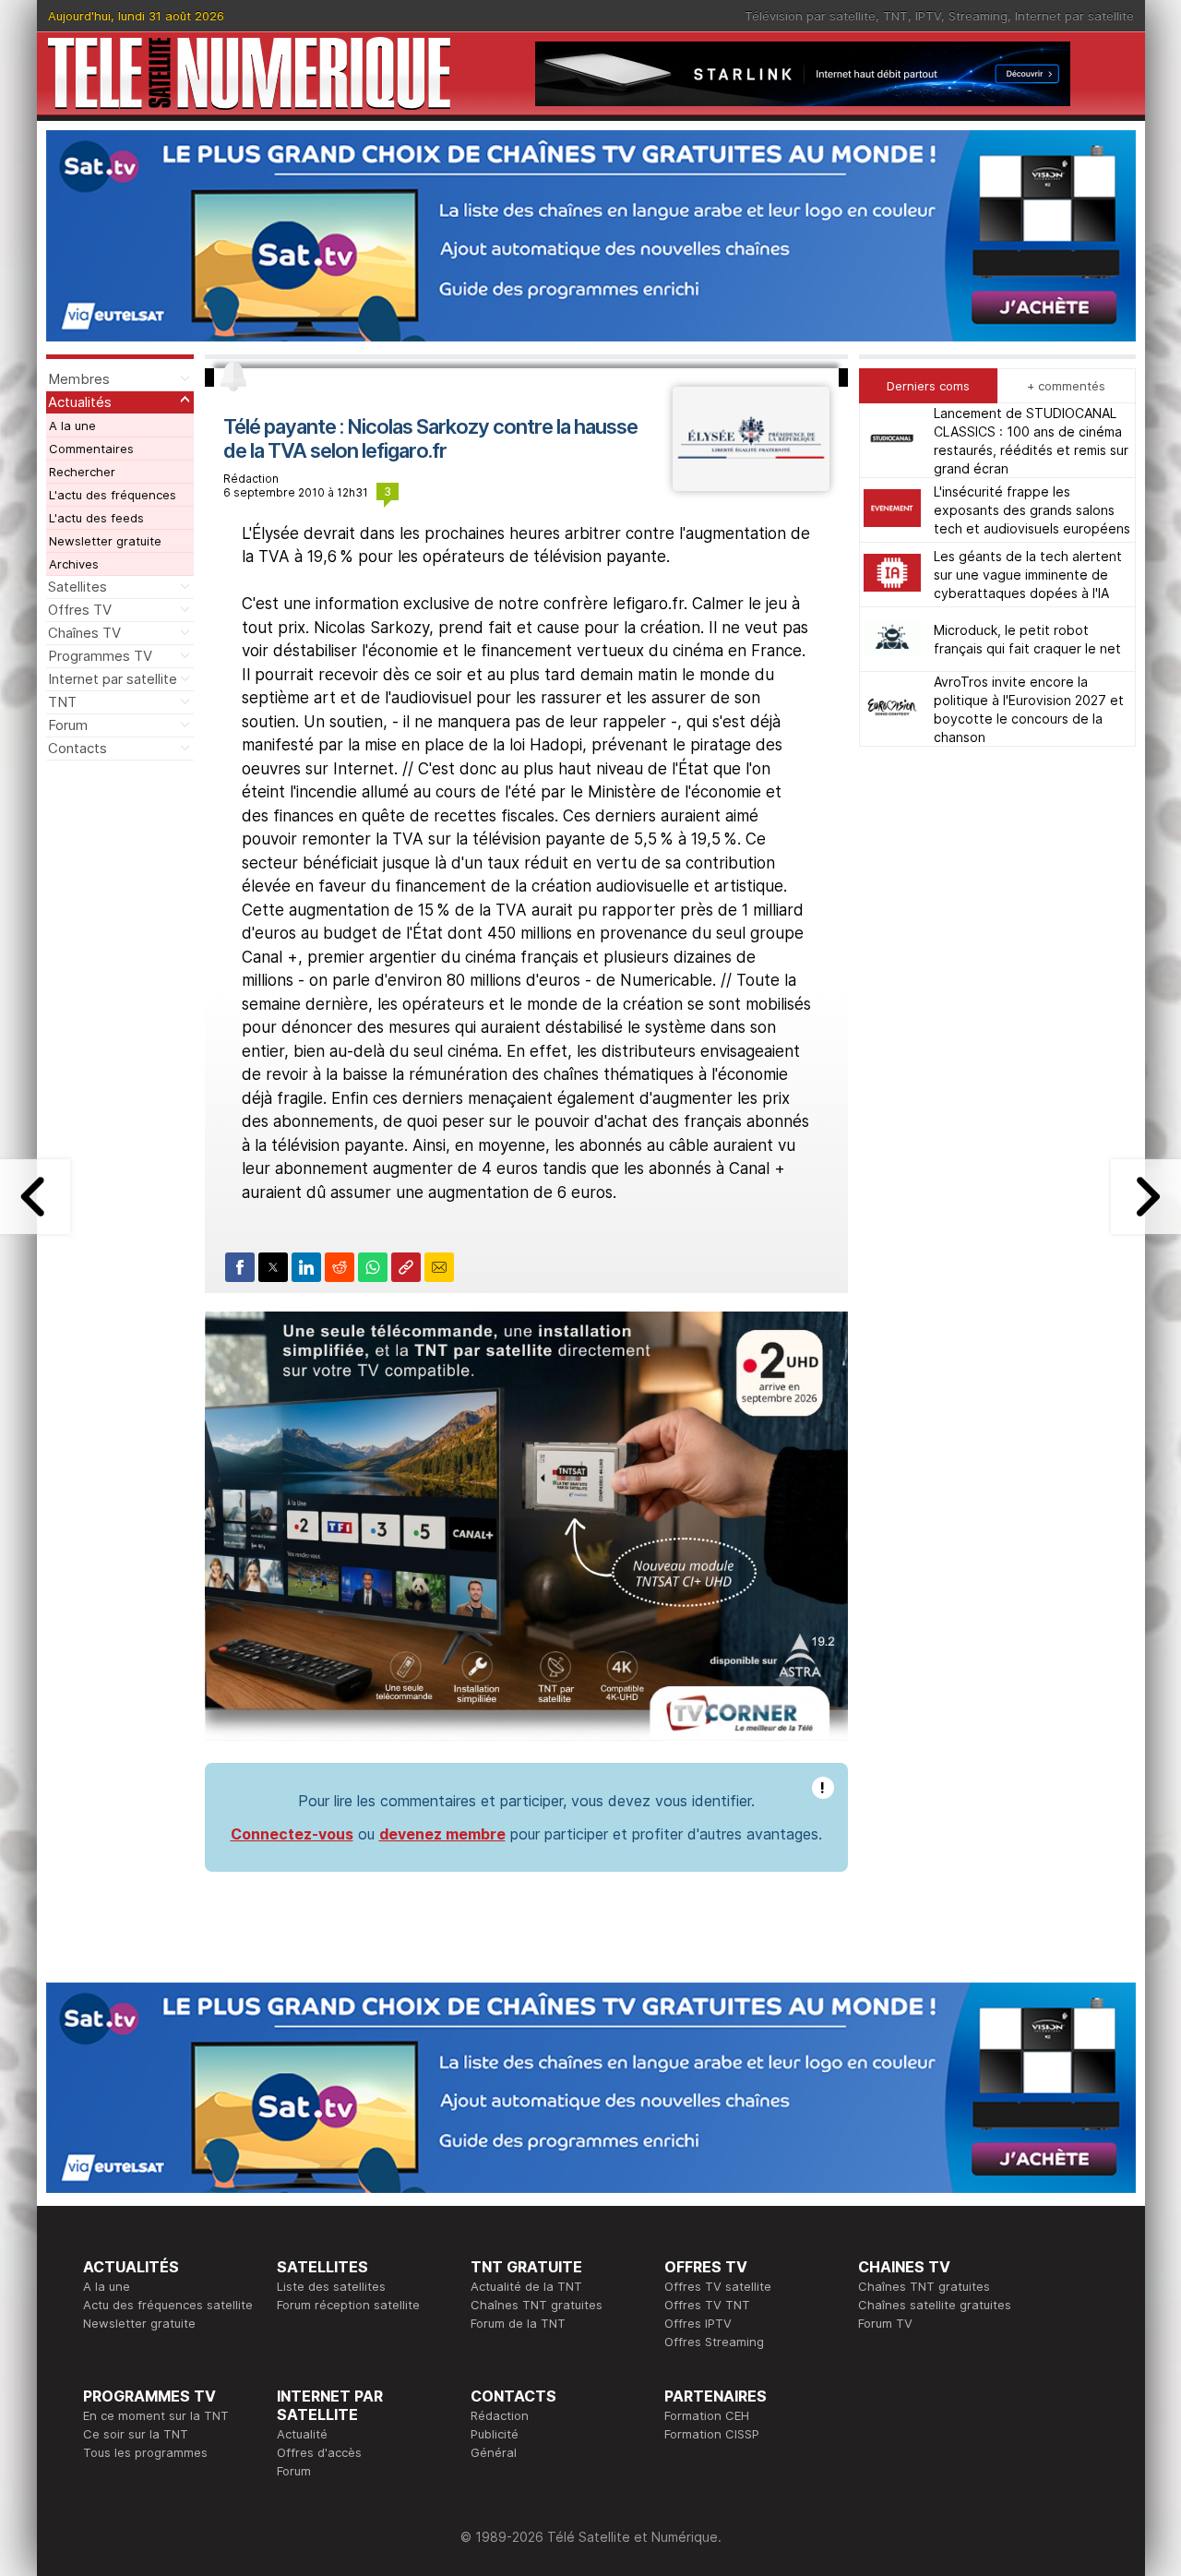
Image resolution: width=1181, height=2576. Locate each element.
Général (494, 2452)
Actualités (80, 402)
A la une (72, 425)
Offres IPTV (698, 2323)
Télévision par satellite (810, 16)
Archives (74, 564)
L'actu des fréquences (113, 495)
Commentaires (91, 449)
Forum (68, 725)
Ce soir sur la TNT (136, 2434)
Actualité (302, 2434)
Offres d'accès (319, 2452)
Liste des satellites (331, 2286)
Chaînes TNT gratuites (537, 2305)
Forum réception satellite (348, 2305)
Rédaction (500, 2415)
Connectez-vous (292, 1834)
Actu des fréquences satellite (168, 2305)
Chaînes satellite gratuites (935, 2305)
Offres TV (80, 610)
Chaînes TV (84, 633)
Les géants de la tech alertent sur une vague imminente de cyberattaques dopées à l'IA (1028, 575)
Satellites (78, 587)
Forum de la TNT (518, 2323)
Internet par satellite (1074, 16)
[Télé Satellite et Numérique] (249, 73)
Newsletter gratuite (105, 541)
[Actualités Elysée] (751, 485)
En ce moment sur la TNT (156, 2415)
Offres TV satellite (718, 2286)
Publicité (495, 2434)
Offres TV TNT (707, 2305)
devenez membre (442, 1834)
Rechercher (82, 472)
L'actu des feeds (96, 518)
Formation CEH (707, 2415)
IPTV (928, 16)
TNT (895, 16)
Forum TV (885, 2323)
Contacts (78, 748)
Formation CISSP (712, 2434)
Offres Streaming (714, 2342)
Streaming (978, 16)
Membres (79, 379)
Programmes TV (100, 656)
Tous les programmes (145, 2452)
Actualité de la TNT (526, 2286)
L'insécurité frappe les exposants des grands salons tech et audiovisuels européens (1032, 510)
